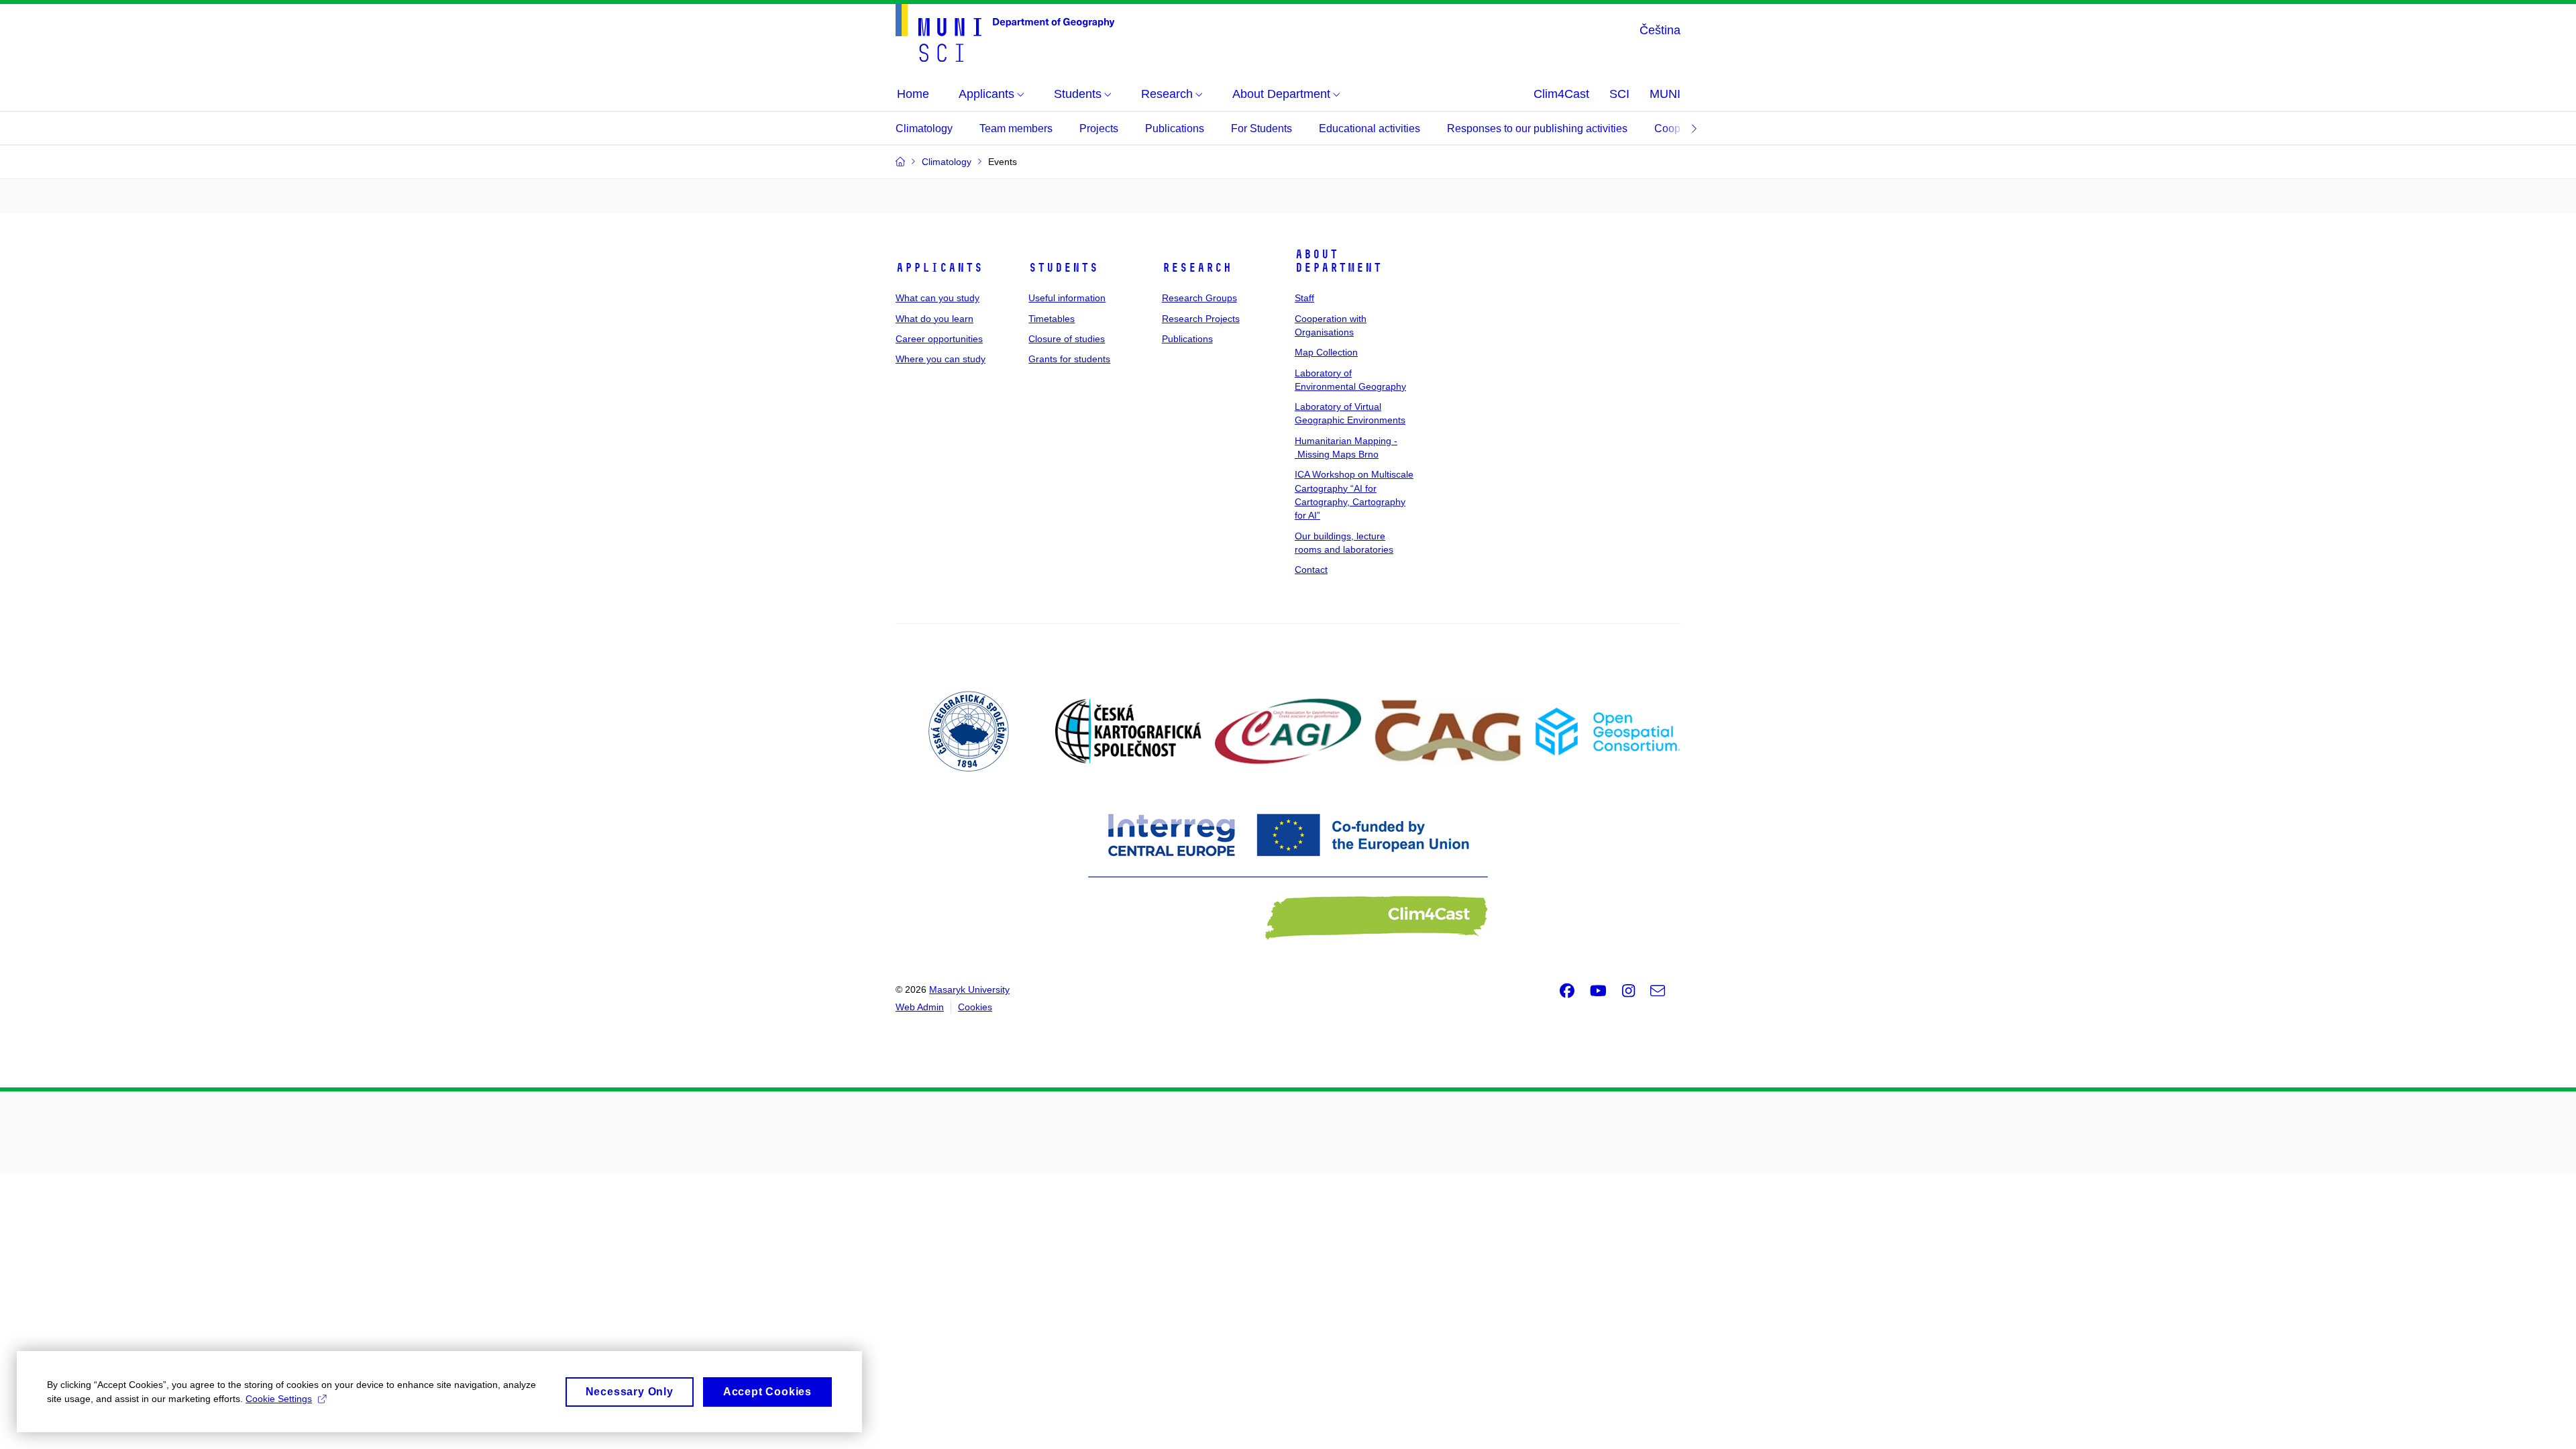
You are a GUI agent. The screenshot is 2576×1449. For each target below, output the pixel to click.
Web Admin (920, 1007)
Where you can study (941, 359)
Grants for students (1069, 359)
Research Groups (1199, 298)
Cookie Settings (279, 1399)
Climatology (924, 128)
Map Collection (1326, 352)
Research (1197, 268)
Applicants (939, 268)
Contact (1311, 570)
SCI (1619, 94)
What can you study (937, 298)
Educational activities (1370, 128)
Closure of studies (1067, 339)
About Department (1338, 261)
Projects (1099, 128)
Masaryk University (969, 989)
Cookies (975, 1007)
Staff (1304, 298)
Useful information (1067, 298)
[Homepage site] (1005, 33)
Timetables (1052, 319)
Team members (1016, 128)
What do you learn (934, 319)
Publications (1175, 128)
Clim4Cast (1561, 94)
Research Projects (1201, 319)
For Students (1262, 128)
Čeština (1660, 30)
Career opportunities (939, 339)
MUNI (1665, 94)
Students (1063, 268)
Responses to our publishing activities (1537, 128)
